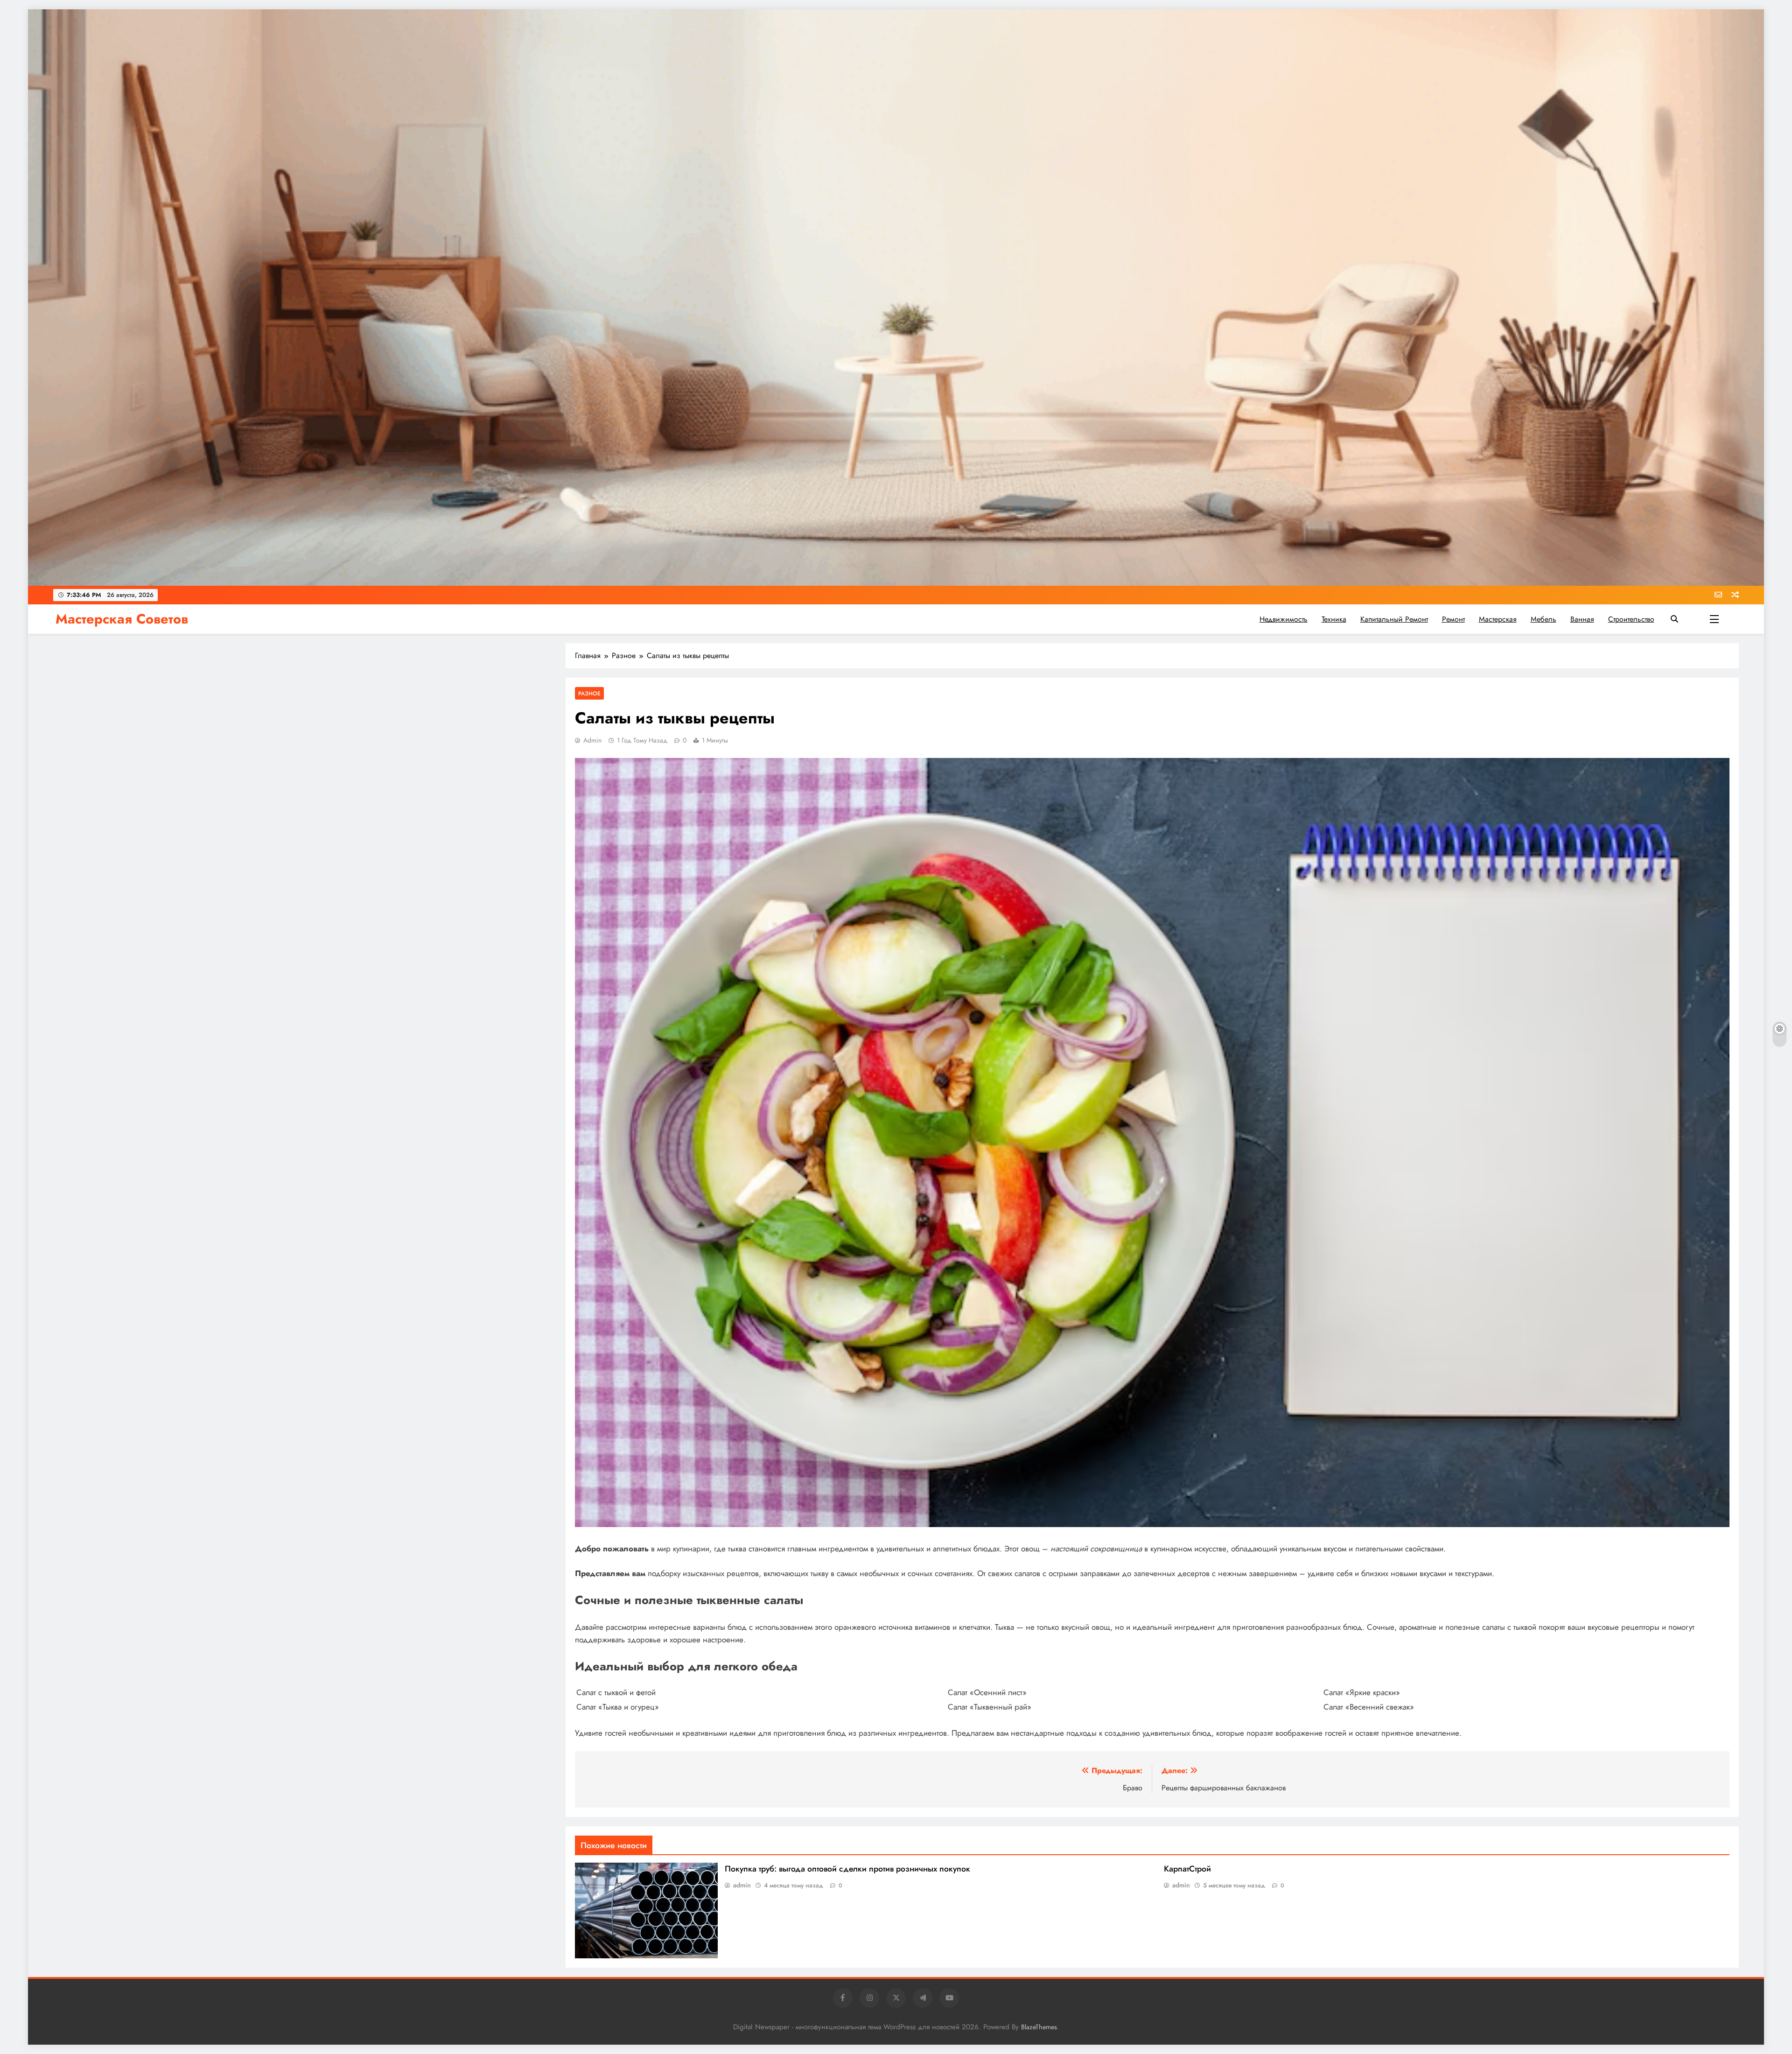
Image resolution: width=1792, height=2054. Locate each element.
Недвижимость (1284, 619)
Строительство (1631, 619)
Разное (589, 693)
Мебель (1543, 619)
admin (592, 740)
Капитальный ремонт (1394, 619)
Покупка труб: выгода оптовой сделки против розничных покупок (847, 1869)
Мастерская (1498, 619)
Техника (1334, 619)
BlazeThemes (1039, 2027)
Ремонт (1453, 619)
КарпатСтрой (1187, 1869)
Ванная (1582, 619)
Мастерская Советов (122, 619)
